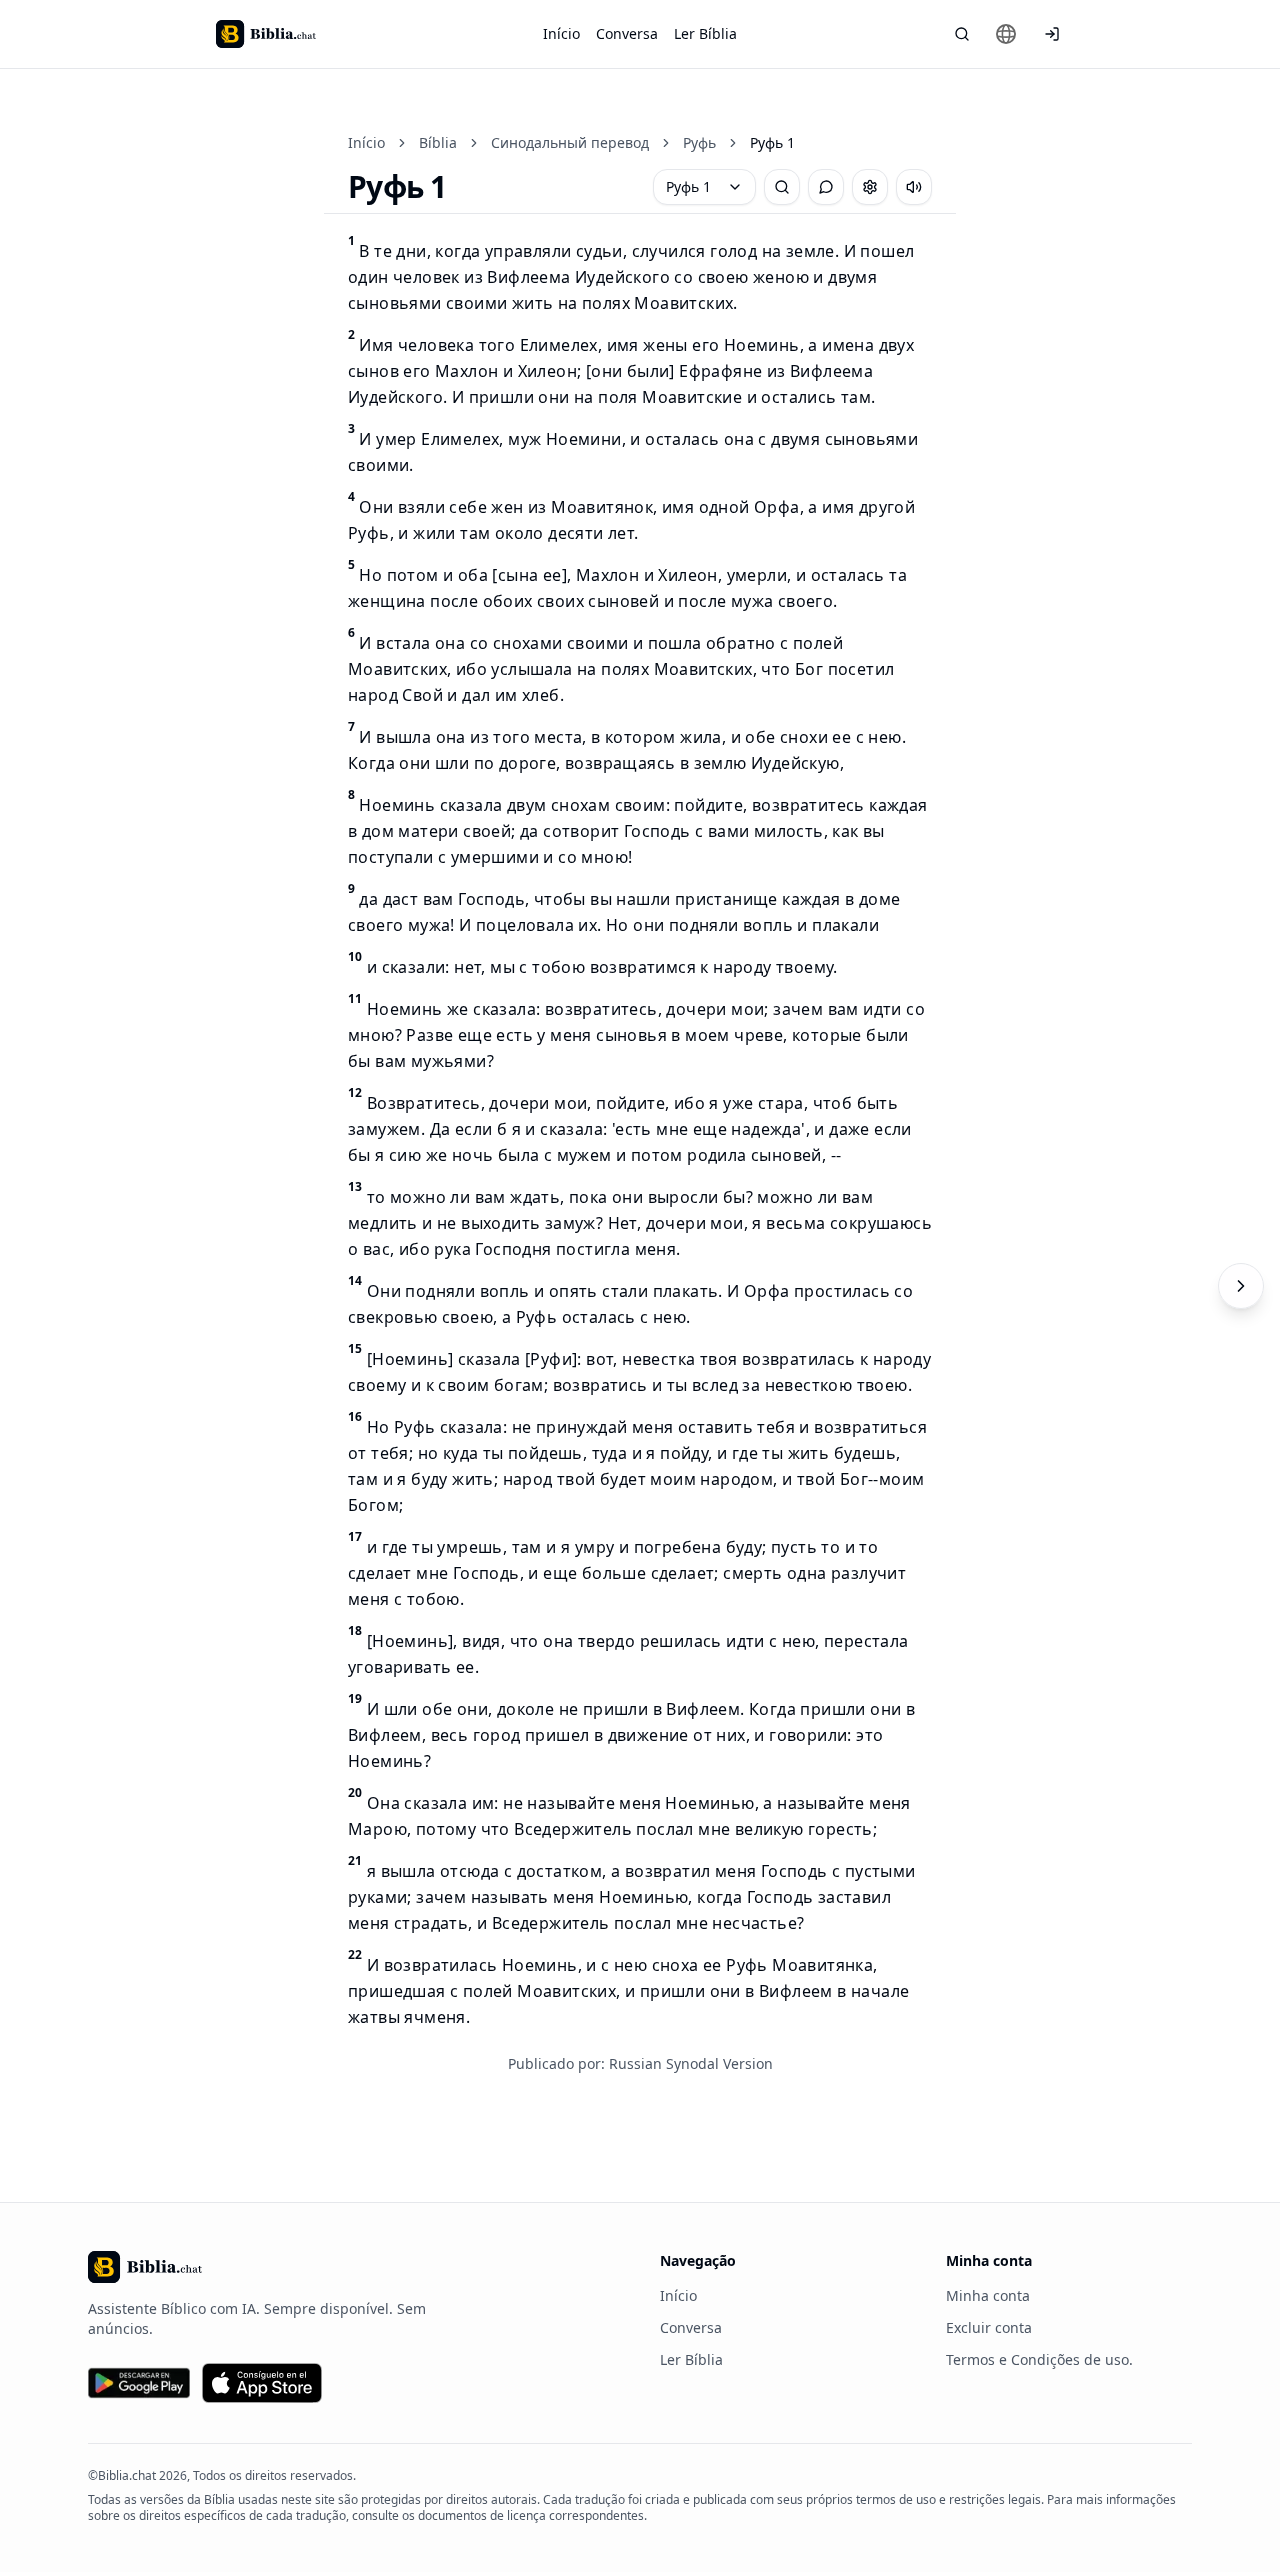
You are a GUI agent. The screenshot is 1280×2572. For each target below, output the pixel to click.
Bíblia (438, 142)
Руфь (699, 142)
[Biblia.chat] (266, 34)
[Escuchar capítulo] (914, 187)
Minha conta (988, 2295)
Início (561, 33)
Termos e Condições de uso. (1039, 2359)
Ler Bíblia (705, 33)
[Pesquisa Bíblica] (962, 34)
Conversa (627, 33)
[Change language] (1006, 34)
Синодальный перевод (570, 142)
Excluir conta (989, 2327)
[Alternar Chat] (826, 187)
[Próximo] (1241, 1286)
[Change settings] (870, 187)
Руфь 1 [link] (772, 142)
